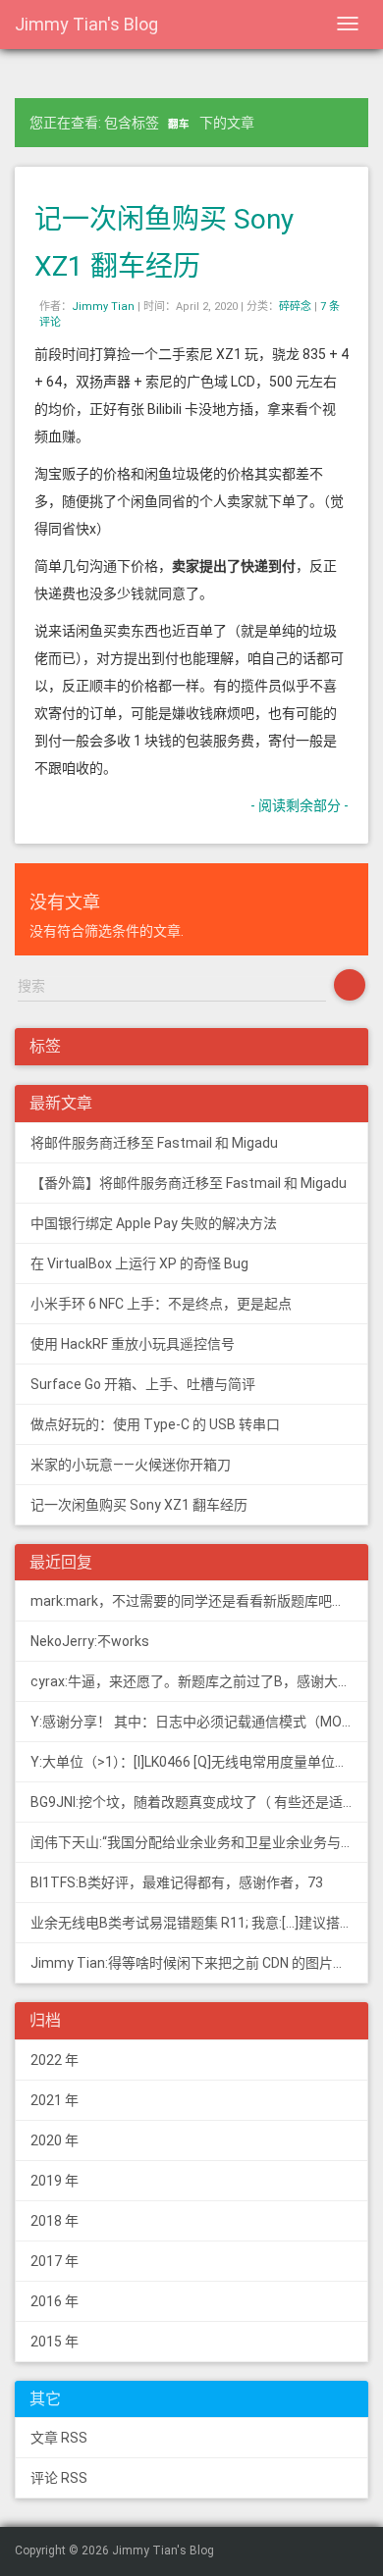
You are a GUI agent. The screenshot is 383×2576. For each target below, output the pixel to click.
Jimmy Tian (103, 307)
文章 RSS (59, 2438)
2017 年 (55, 2261)
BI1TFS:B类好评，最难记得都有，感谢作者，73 (177, 1882)
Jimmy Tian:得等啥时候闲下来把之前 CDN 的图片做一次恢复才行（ (199, 1963)
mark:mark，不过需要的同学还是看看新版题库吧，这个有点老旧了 (199, 1601)
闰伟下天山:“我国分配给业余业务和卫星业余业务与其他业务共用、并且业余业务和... (199, 1842)
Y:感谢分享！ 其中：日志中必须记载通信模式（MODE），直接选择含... (199, 1722)
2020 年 (55, 2140)
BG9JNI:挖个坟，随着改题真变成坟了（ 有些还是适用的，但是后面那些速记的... (199, 1802)
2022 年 (55, 2060)
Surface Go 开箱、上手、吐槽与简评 (143, 1384)
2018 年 (55, 2221)
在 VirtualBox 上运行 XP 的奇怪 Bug (139, 1263)
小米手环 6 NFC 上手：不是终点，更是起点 (161, 1304)
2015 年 (55, 2342)
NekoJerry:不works (90, 1641)
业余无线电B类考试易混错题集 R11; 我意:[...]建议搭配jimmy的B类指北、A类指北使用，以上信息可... (199, 1923)
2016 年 (55, 2301)
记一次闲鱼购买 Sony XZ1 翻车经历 (139, 1505)
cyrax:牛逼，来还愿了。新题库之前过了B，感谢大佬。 (198, 1681)
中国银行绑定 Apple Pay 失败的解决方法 (154, 1223)
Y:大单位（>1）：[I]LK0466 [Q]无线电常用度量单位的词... (199, 1762)
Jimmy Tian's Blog (86, 24)
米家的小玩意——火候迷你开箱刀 (131, 1465)
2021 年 (55, 2100)
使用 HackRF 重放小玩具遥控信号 (133, 1344)
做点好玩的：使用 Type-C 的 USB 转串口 (155, 1424)
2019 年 (55, 2181)
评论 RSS (59, 2478)
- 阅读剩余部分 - (300, 805)
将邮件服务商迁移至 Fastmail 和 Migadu (154, 1143)
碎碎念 (295, 307)
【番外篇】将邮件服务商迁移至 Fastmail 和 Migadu (189, 1183)
